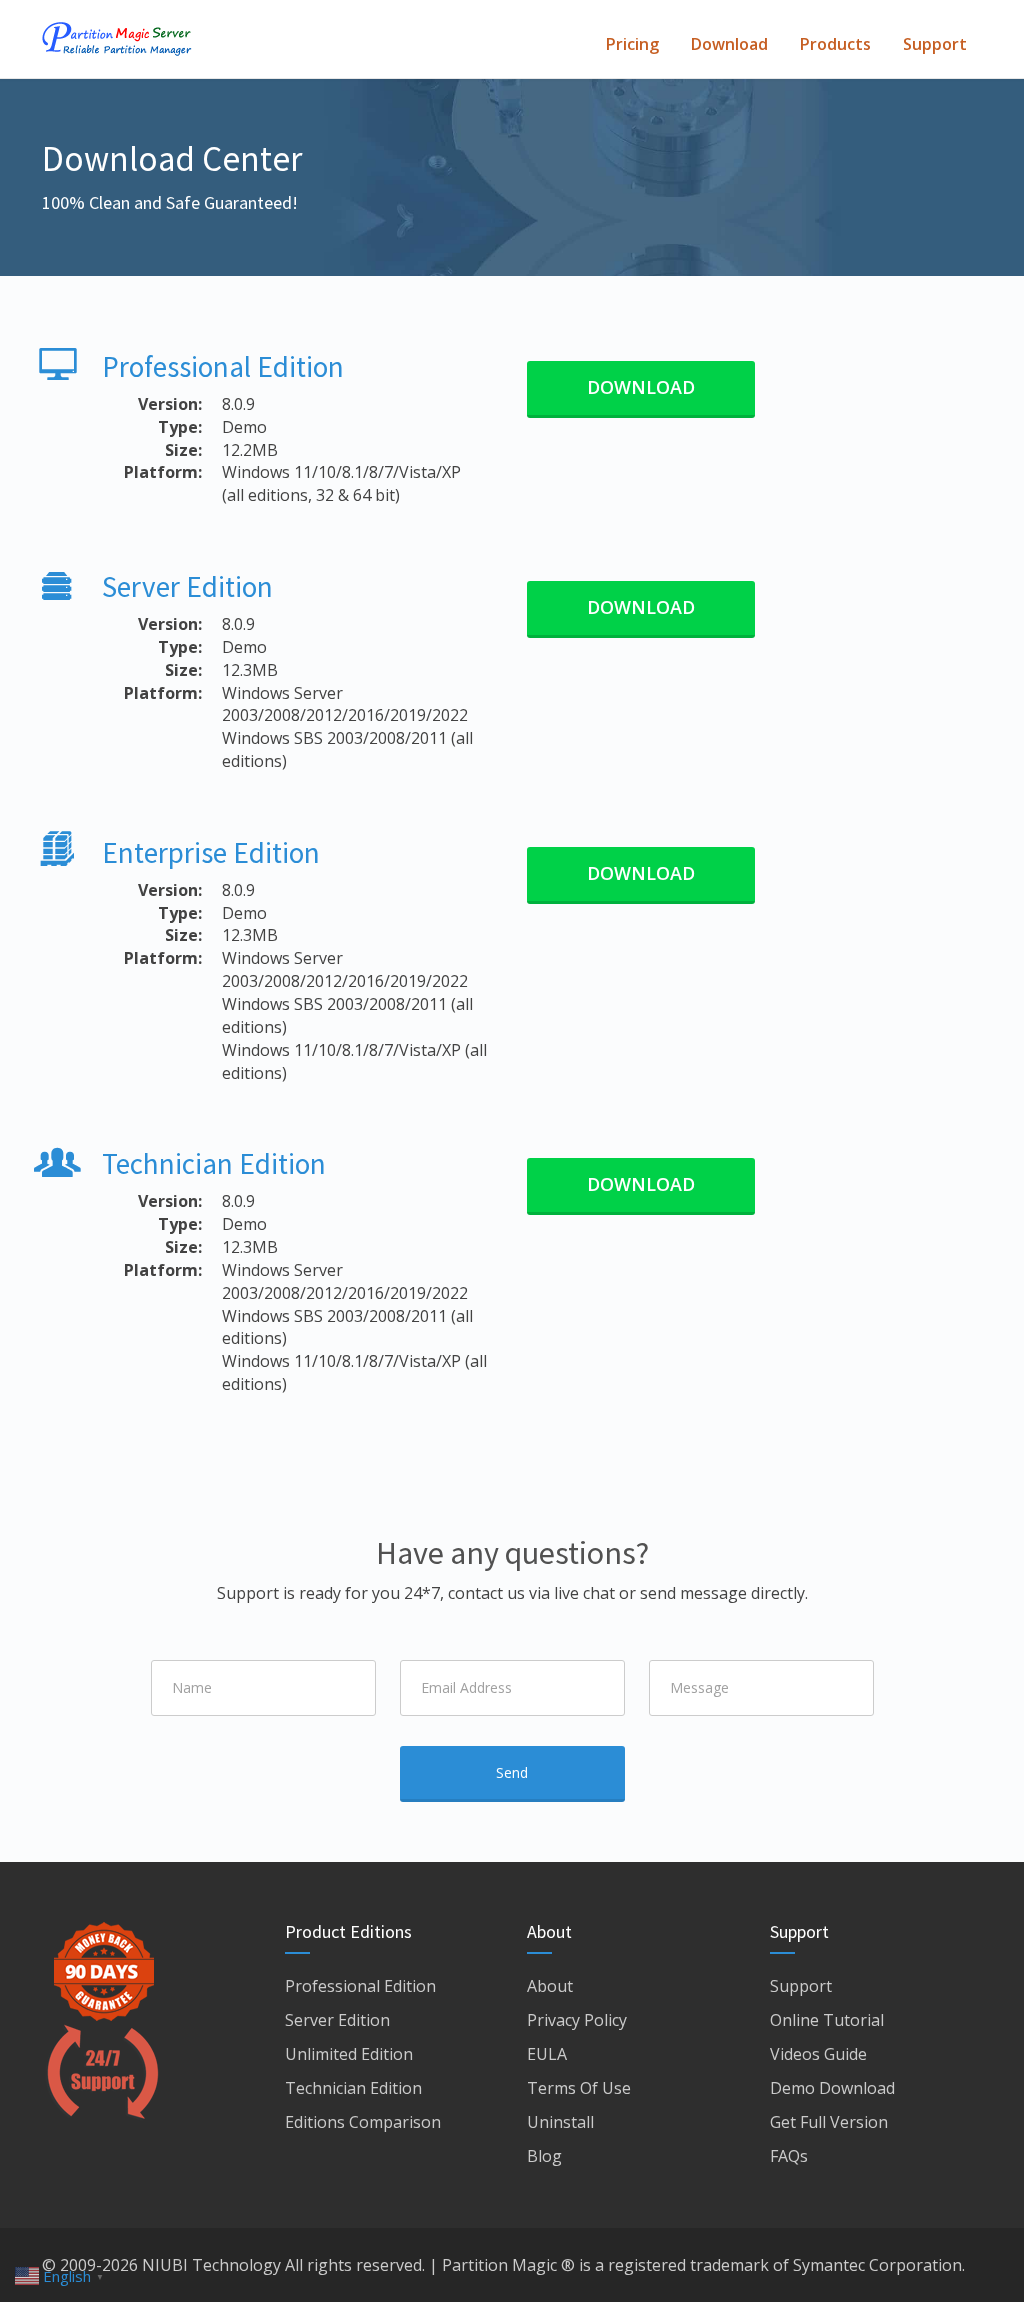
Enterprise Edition (211, 852)
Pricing (632, 44)
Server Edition (187, 586)
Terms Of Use (579, 2088)
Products (835, 44)
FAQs (789, 2156)
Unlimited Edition (349, 2054)
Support (935, 44)
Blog (544, 2156)
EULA (547, 2054)
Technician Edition (214, 1163)
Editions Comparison (363, 2122)
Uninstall (560, 2122)
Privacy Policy (577, 2020)
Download (729, 44)
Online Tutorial (827, 2020)
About (550, 1986)
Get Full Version (829, 2122)
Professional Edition (223, 366)
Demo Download (832, 2088)
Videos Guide (818, 2054)
